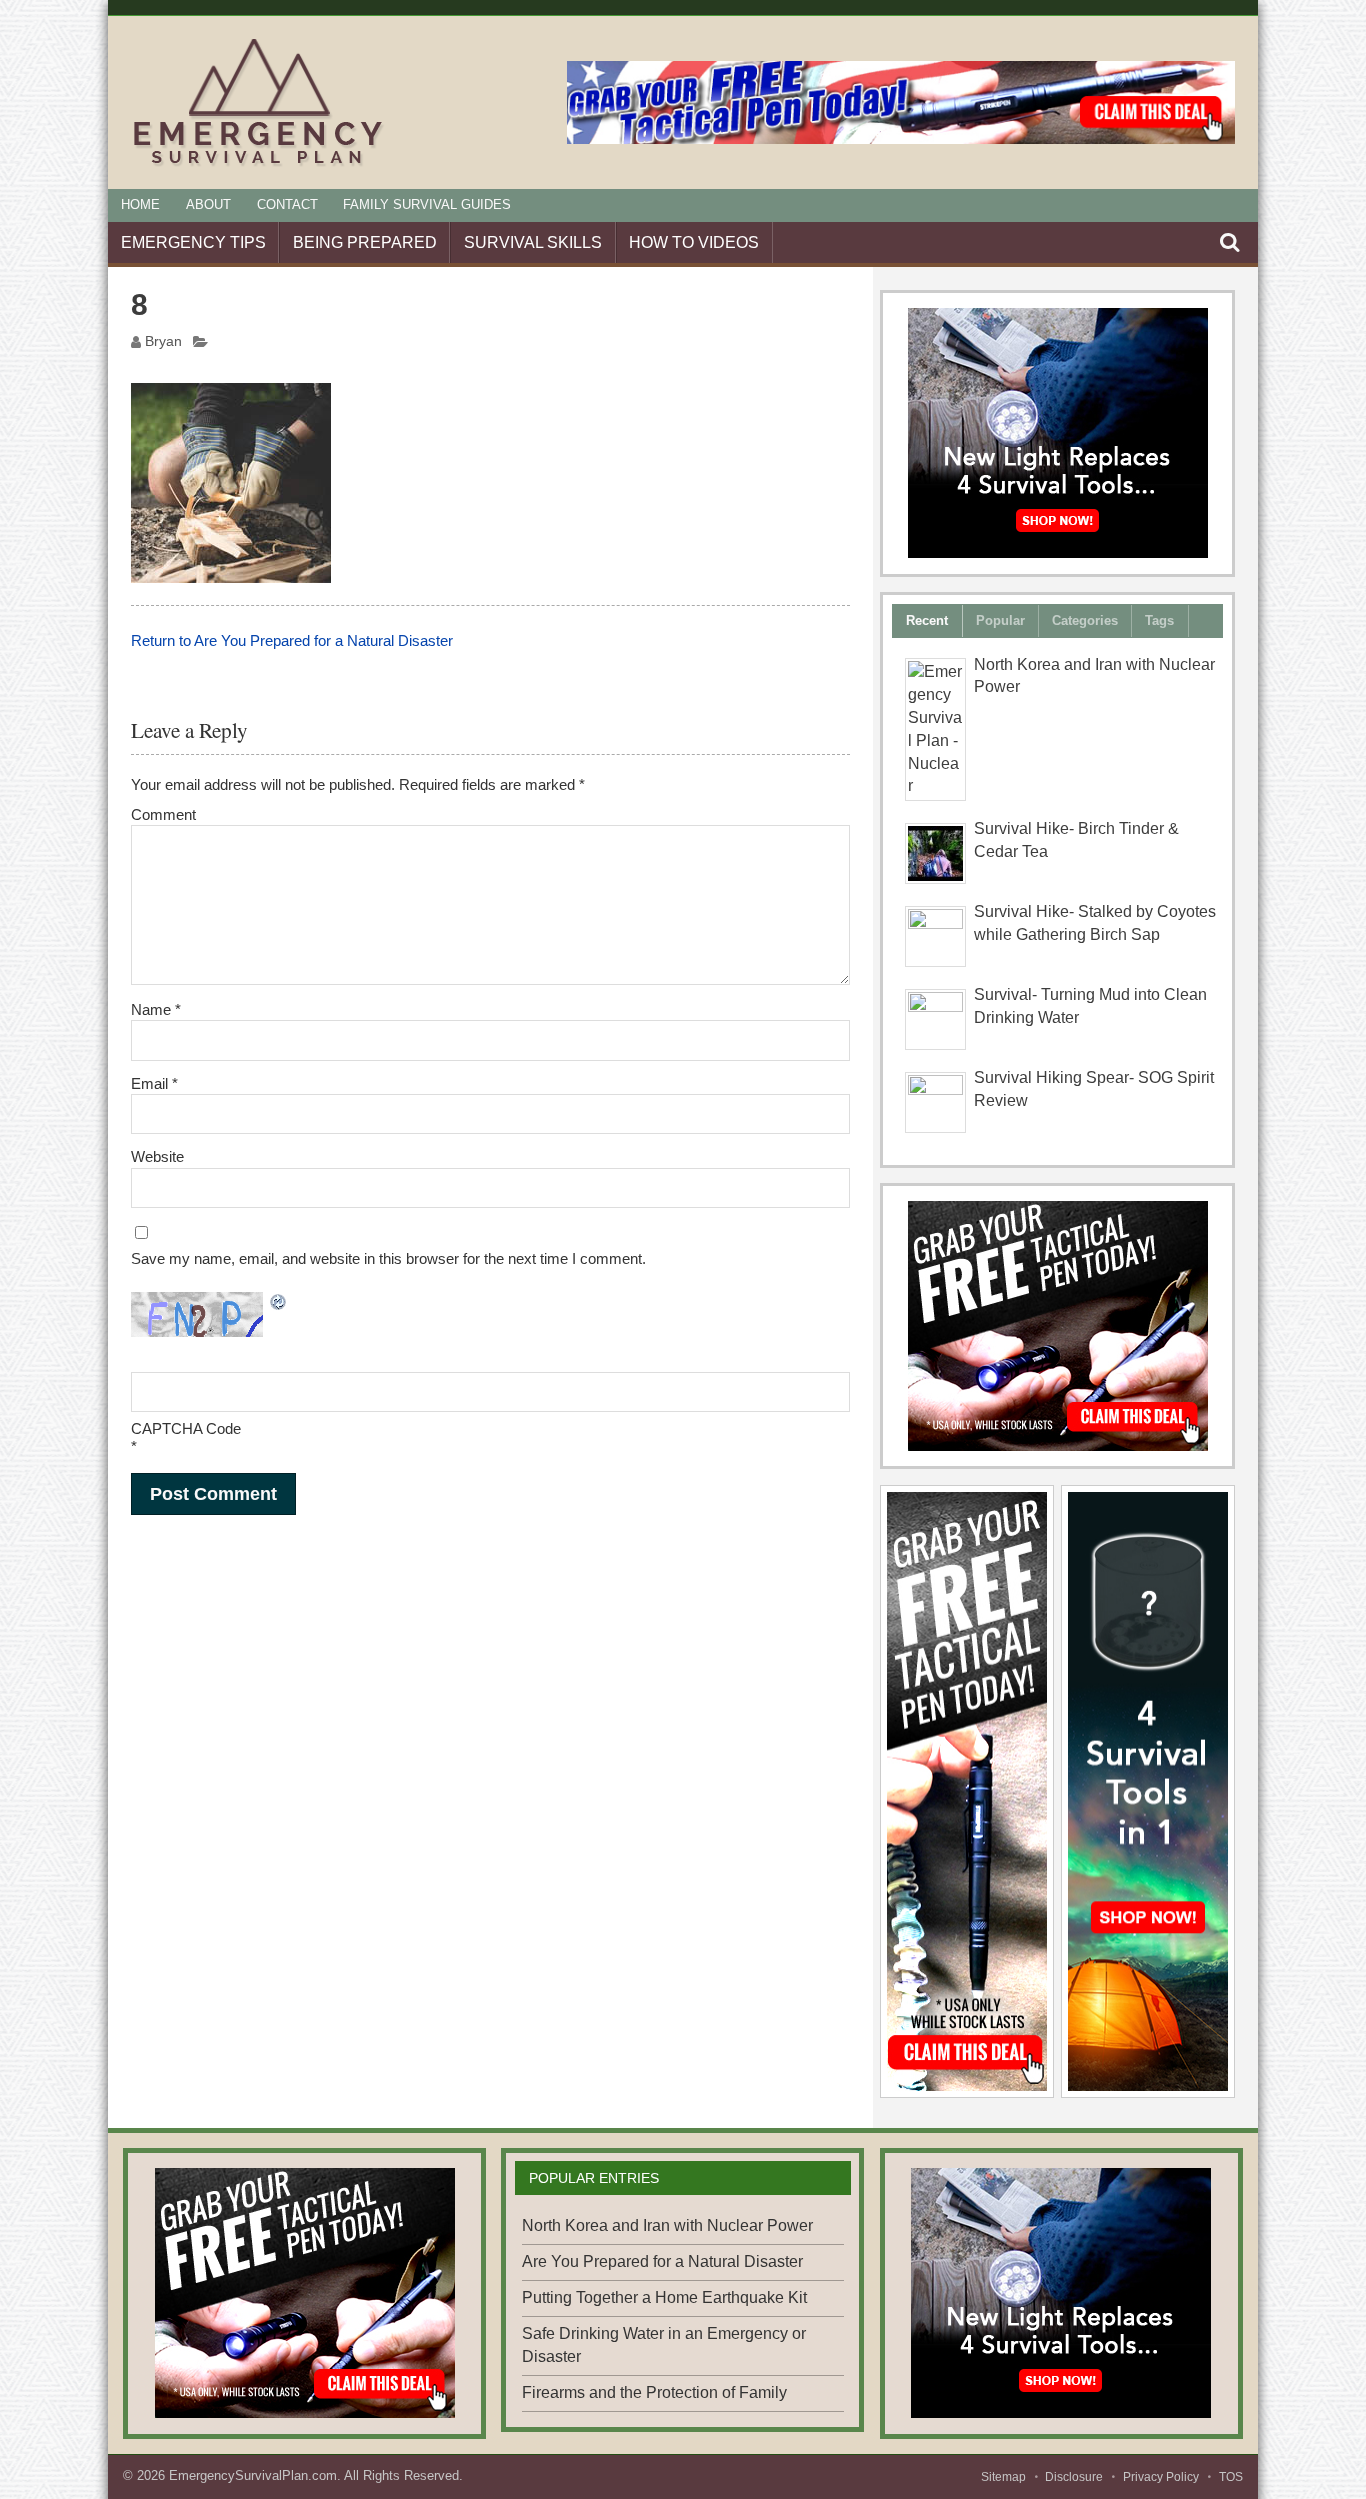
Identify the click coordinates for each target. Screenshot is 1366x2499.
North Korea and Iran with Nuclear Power (667, 2225)
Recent (927, 620)
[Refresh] (279, 1303)
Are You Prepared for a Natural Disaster (662, 2261)
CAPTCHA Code (186, 1428)
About (208, 204)
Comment (163, 814)
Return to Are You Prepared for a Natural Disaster (292, 640)
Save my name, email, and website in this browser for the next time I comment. (388, 1258)
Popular (1000, 620)
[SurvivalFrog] (1058, 433)
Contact (287, 204)
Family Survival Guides (427, 204)
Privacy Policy (1161, 2477)
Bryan (163, 341)
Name (156, 1009)
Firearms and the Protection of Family (654, 2392)
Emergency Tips (193, 242)
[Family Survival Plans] (1058, 1326)
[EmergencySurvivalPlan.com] (258, 165)
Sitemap (1003, 2477)
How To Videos (694, 242)
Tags (1159, 620)
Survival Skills (533, 242)
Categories (1085, 620)
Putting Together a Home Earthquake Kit (664, 2297)
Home (140, 204)
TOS (1231, 2477)
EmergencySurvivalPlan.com (253, 2475)
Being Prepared (365, 242)
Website (157, 1156)
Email (154, 1083)
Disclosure (1074, 2477)
